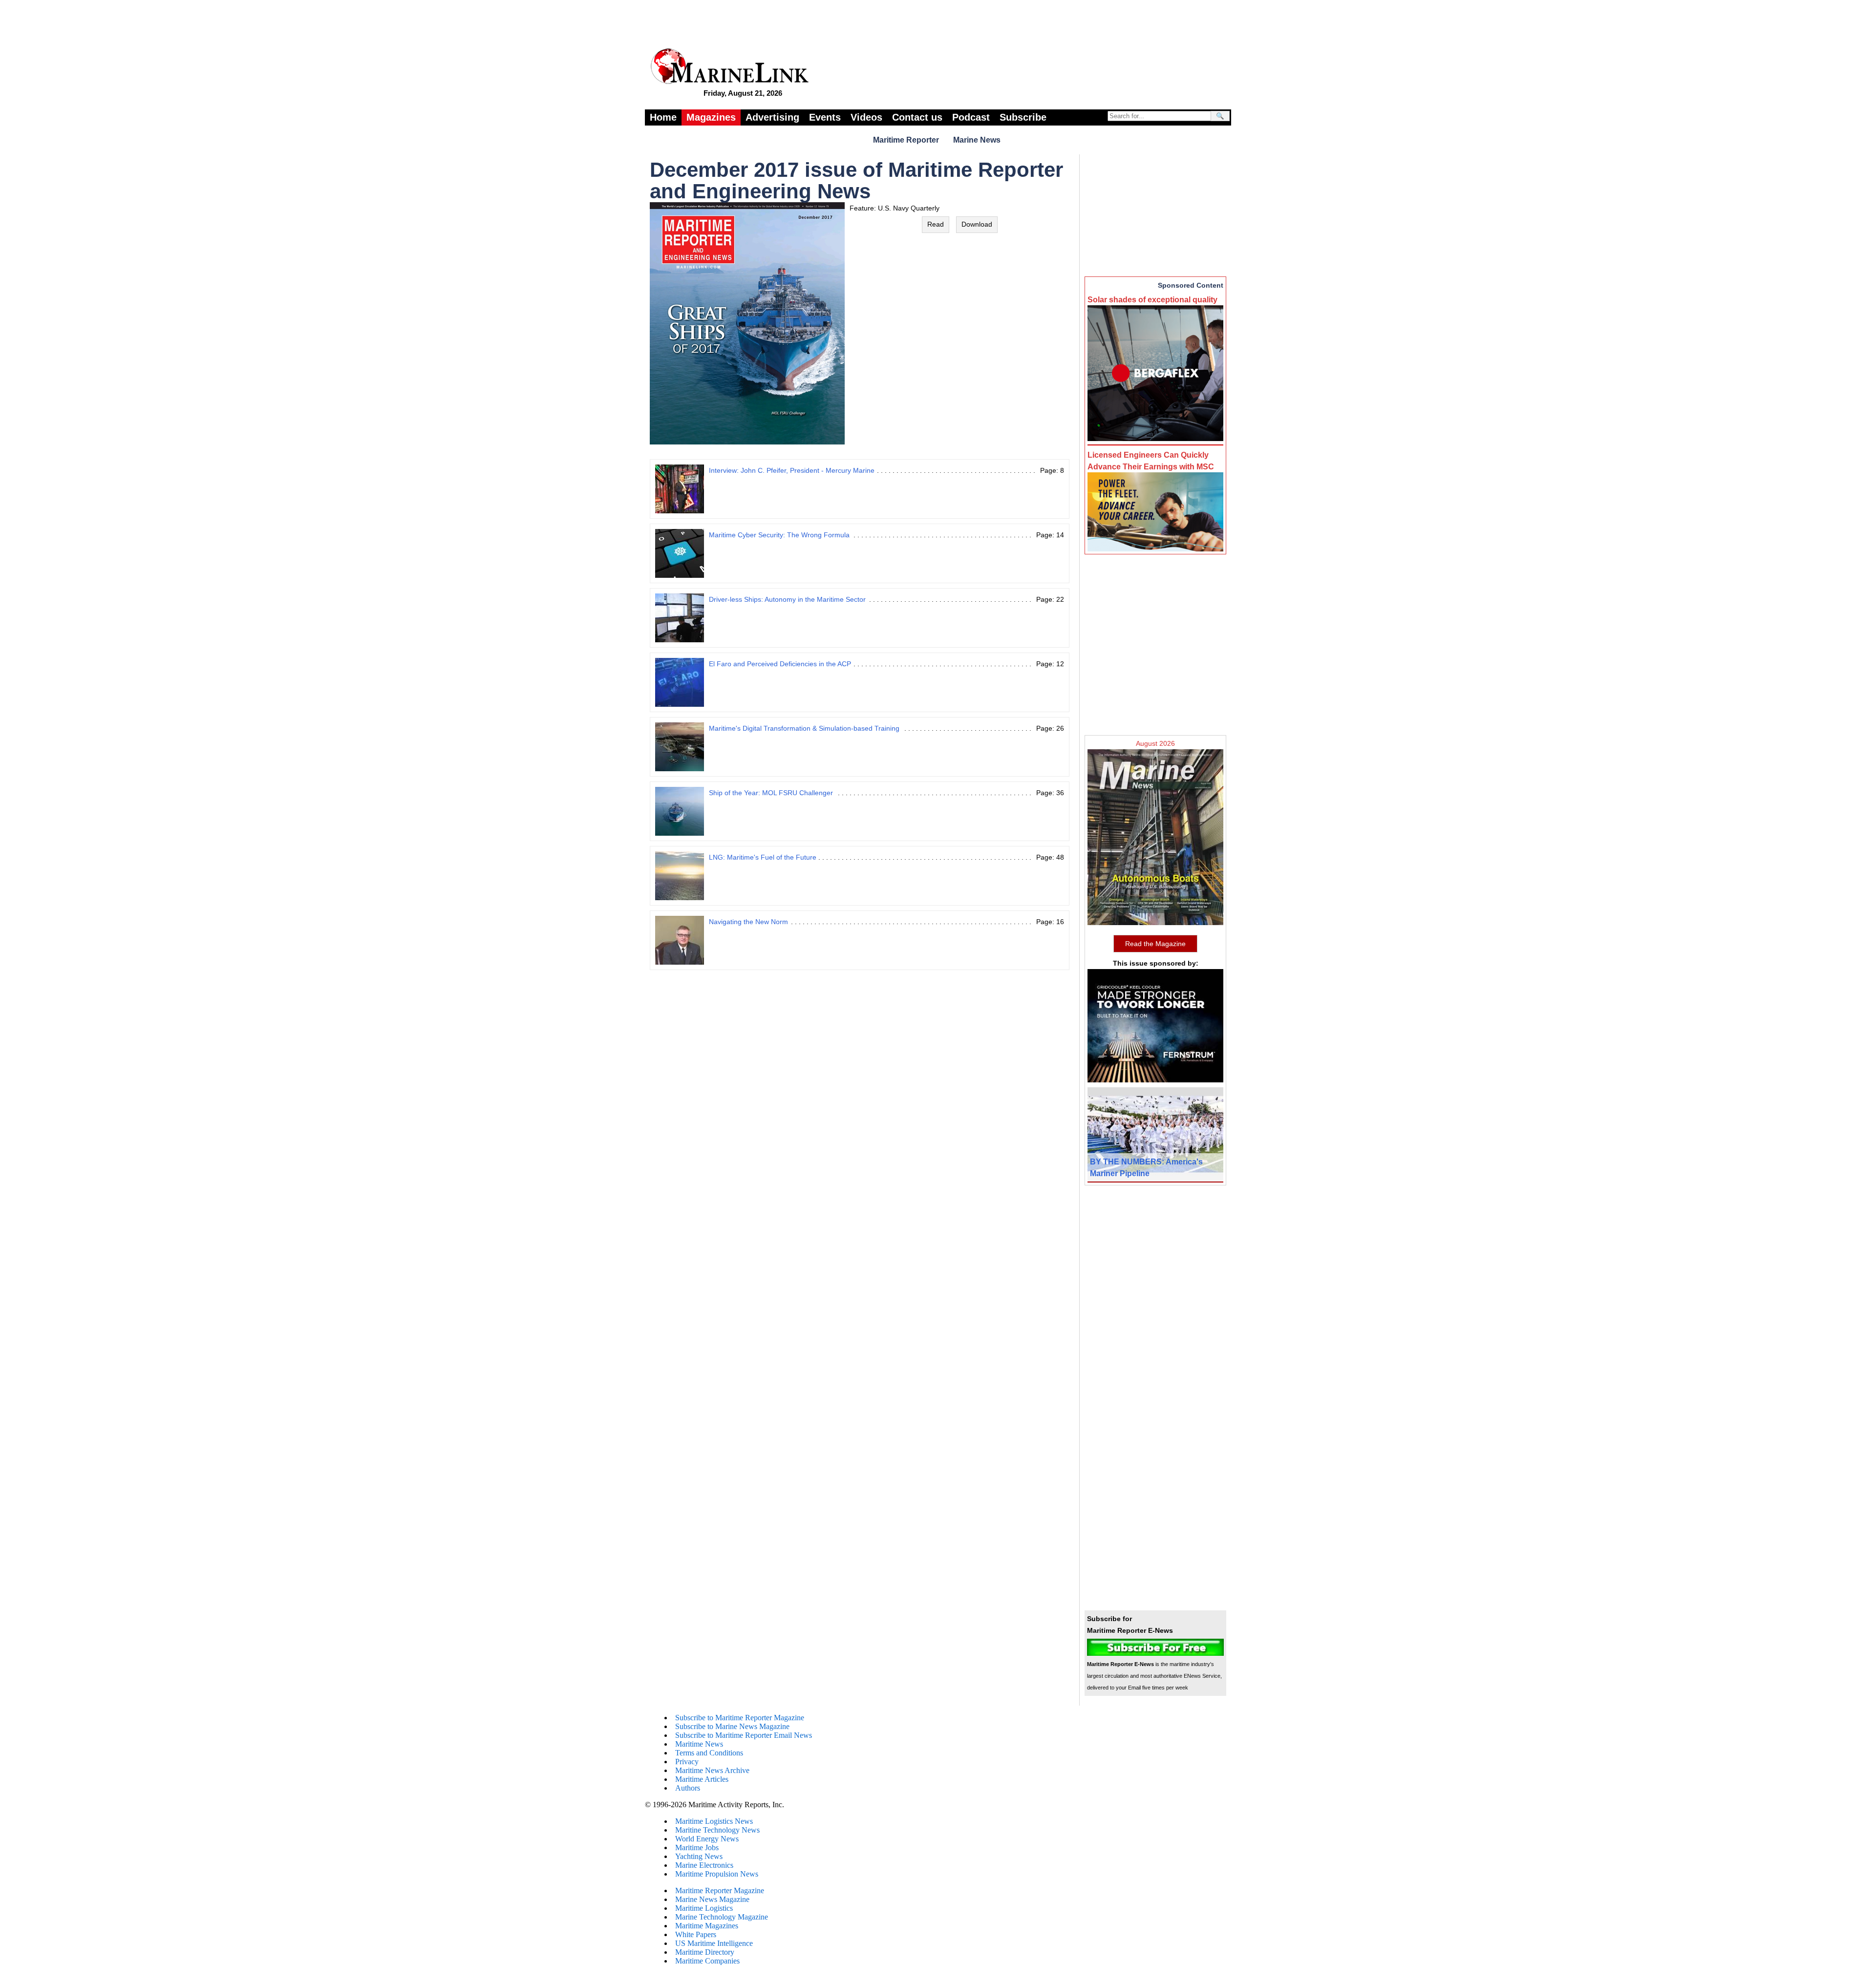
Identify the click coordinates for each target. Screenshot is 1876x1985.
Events (825, 117)
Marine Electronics (704, 1865)
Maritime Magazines (707, 1926)
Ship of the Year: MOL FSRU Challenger (771, 793)
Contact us (917, 117)
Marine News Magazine (712, 1899)
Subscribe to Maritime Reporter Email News (744, 1735)
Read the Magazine (1155, 944)
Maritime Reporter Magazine (720, 1890)
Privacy (687, 1762)
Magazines (711, 117)
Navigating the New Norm (748, 922)
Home (663, 117)
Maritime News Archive (712, 1770)
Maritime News (699, 1744)
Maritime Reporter (906, 140)
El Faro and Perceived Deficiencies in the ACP (780, 664)
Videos (866, 117)
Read (936, 224)
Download (977, 224)
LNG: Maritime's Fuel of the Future (763, 857)
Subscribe (1023, 117)
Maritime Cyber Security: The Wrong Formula (779, 535)
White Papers (696, 1934)
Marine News (977, 140)
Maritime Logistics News (714, 1821)
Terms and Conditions (709, 1753)
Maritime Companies (707, 1961)
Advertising (772, 117)
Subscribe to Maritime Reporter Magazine (740, 1718)
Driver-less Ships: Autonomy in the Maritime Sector (787, 599)
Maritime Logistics (704, 1908)
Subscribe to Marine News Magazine (732, 1726)
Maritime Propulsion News (717, 1874)
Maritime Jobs (697, 1848)
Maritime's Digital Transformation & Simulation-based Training (804, 728)
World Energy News (707, 1839)
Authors (688, 1788)
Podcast (971, 117)
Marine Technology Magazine (722, 1917)
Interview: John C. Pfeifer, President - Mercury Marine (792, 470)
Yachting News (699, 1856)
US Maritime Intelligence (714, 1943)
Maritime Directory (705, 1952)
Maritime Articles (702, 1779)
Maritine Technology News (717, 1830)
